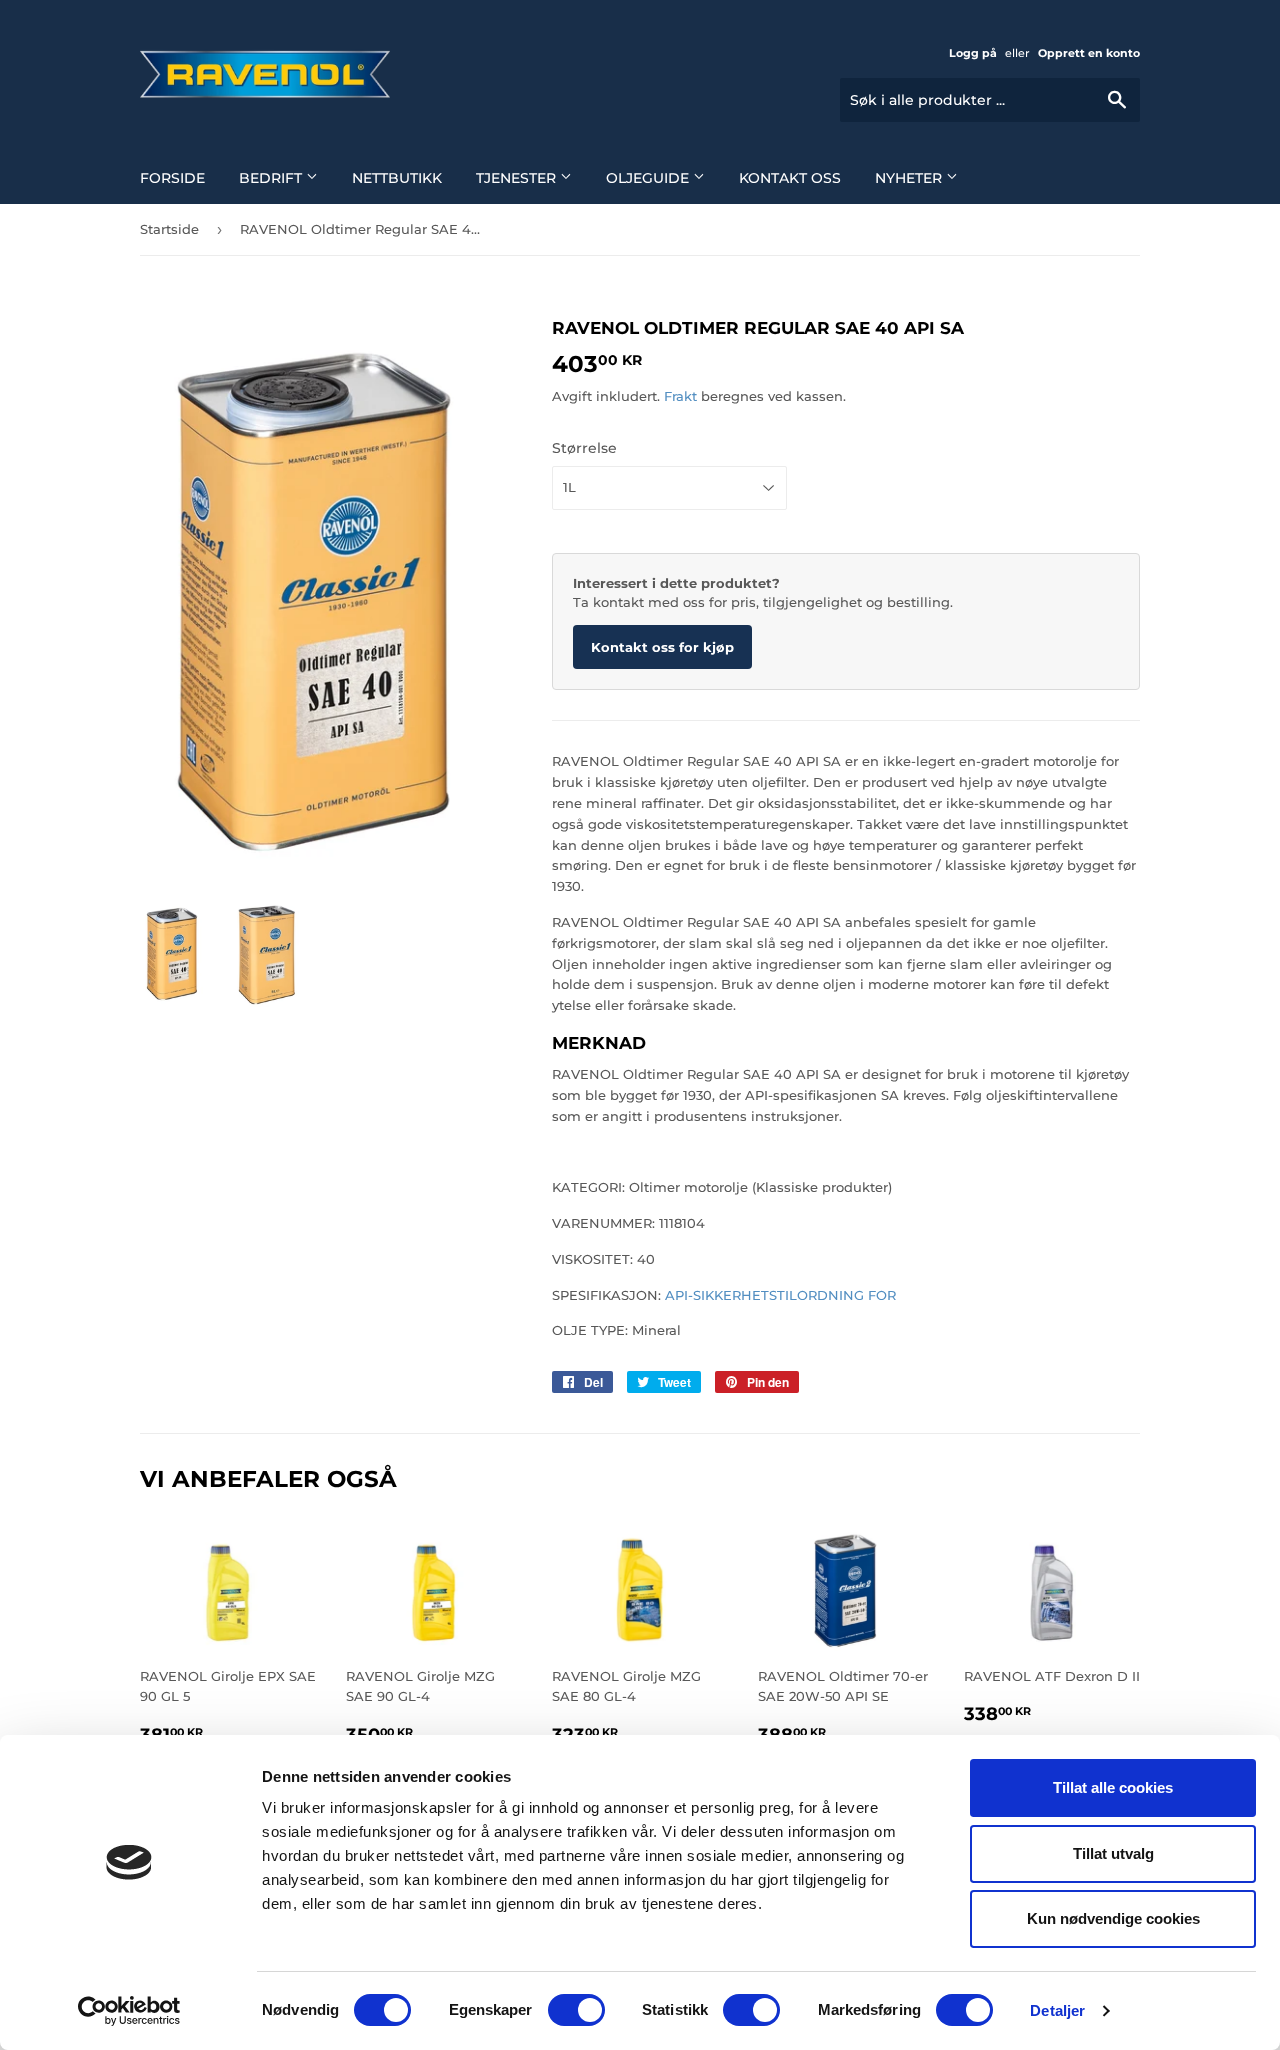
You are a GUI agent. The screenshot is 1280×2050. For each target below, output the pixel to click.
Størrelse (584, 448)
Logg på (973, 53)
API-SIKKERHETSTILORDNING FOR (780, 1295)
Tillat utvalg (1113, 1853)
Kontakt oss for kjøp (662, 647)
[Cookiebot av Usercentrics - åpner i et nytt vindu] (129, 2011)
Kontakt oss (790, 178)
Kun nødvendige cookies (1113, 1918)
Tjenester (518, 178)
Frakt (680, 396)
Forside (172, 178)
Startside (169, 229)
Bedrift (272, 178)
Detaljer (1057, 2010)
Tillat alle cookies (1113, 1787)
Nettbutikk (397, 178)
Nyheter (910, 178)
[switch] (576, 2010)
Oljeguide (649, 178)
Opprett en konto (1089, 53)
